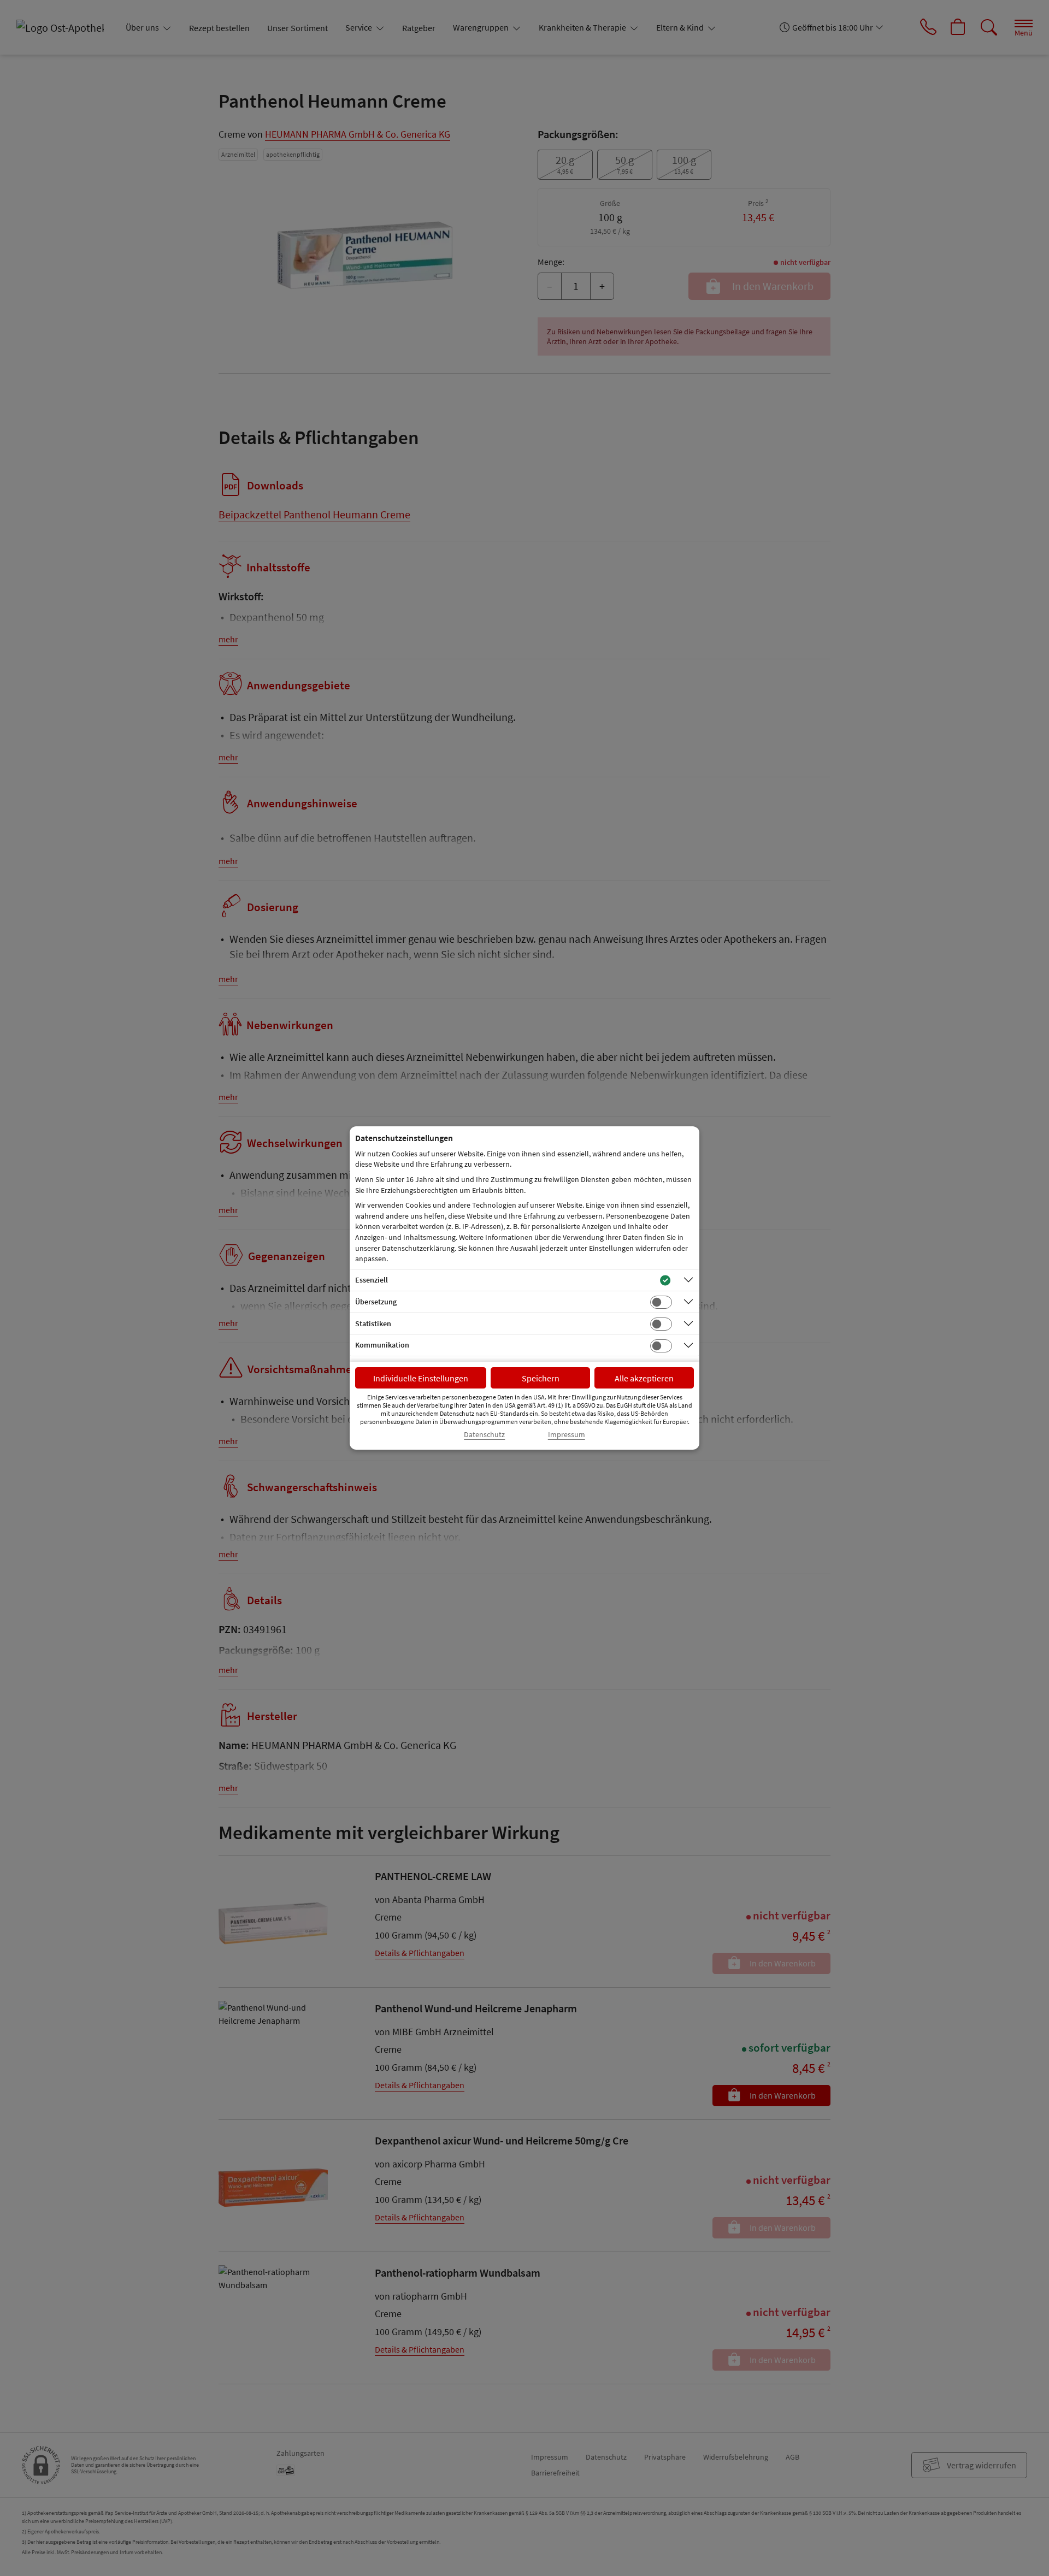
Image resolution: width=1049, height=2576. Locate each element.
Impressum (567, 1435)
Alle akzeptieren (644, 1378)
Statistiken (373, 1324)
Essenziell (372, 1280)
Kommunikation (382, 1345)
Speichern (541, 1378)
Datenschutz (484, 1435)
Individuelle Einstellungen (421, 1378)
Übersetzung (376, 1302)
